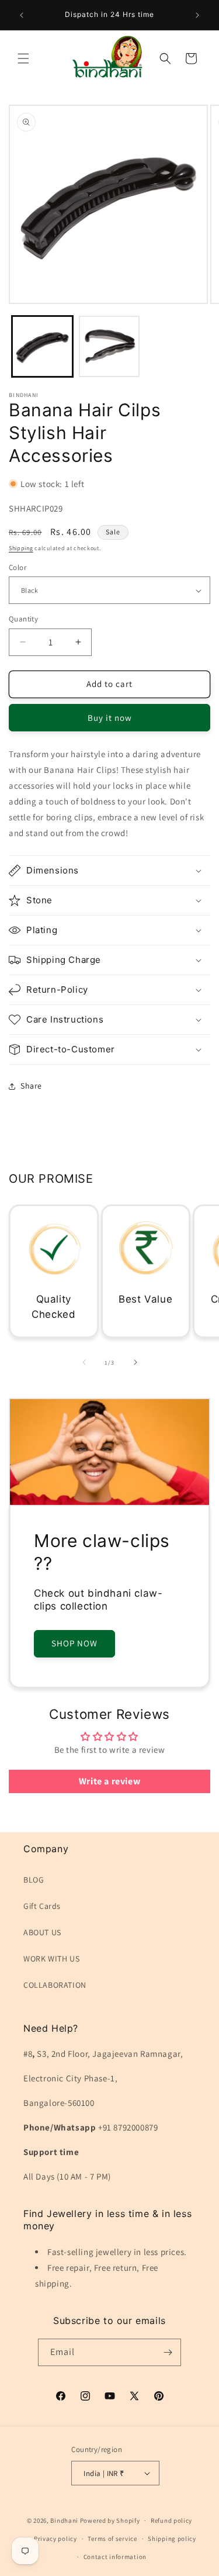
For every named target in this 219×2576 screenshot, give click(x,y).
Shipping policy (172, 2539)
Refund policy (171, 2520)
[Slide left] (84, 1362)
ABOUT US (42, 1932)
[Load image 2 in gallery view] (109, 346)
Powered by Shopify (110, 2520)
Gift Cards (42, 1906)
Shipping (21, 548)
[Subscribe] (168, 2352)
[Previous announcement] (22, 15)
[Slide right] (135, 1362)
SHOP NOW (74, 1643)
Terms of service (112, 2539)
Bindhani (64, 2520)
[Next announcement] (197, 15)
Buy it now (110, 718)
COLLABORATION (55, 1985)
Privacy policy (55, 2539)
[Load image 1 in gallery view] (42, 346)
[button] (23, 58)
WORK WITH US (51, 1959)
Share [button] (31, 1086)
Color (18, 567)
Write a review (109, 1781)
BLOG (34, 1880)
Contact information (115, 2557)
